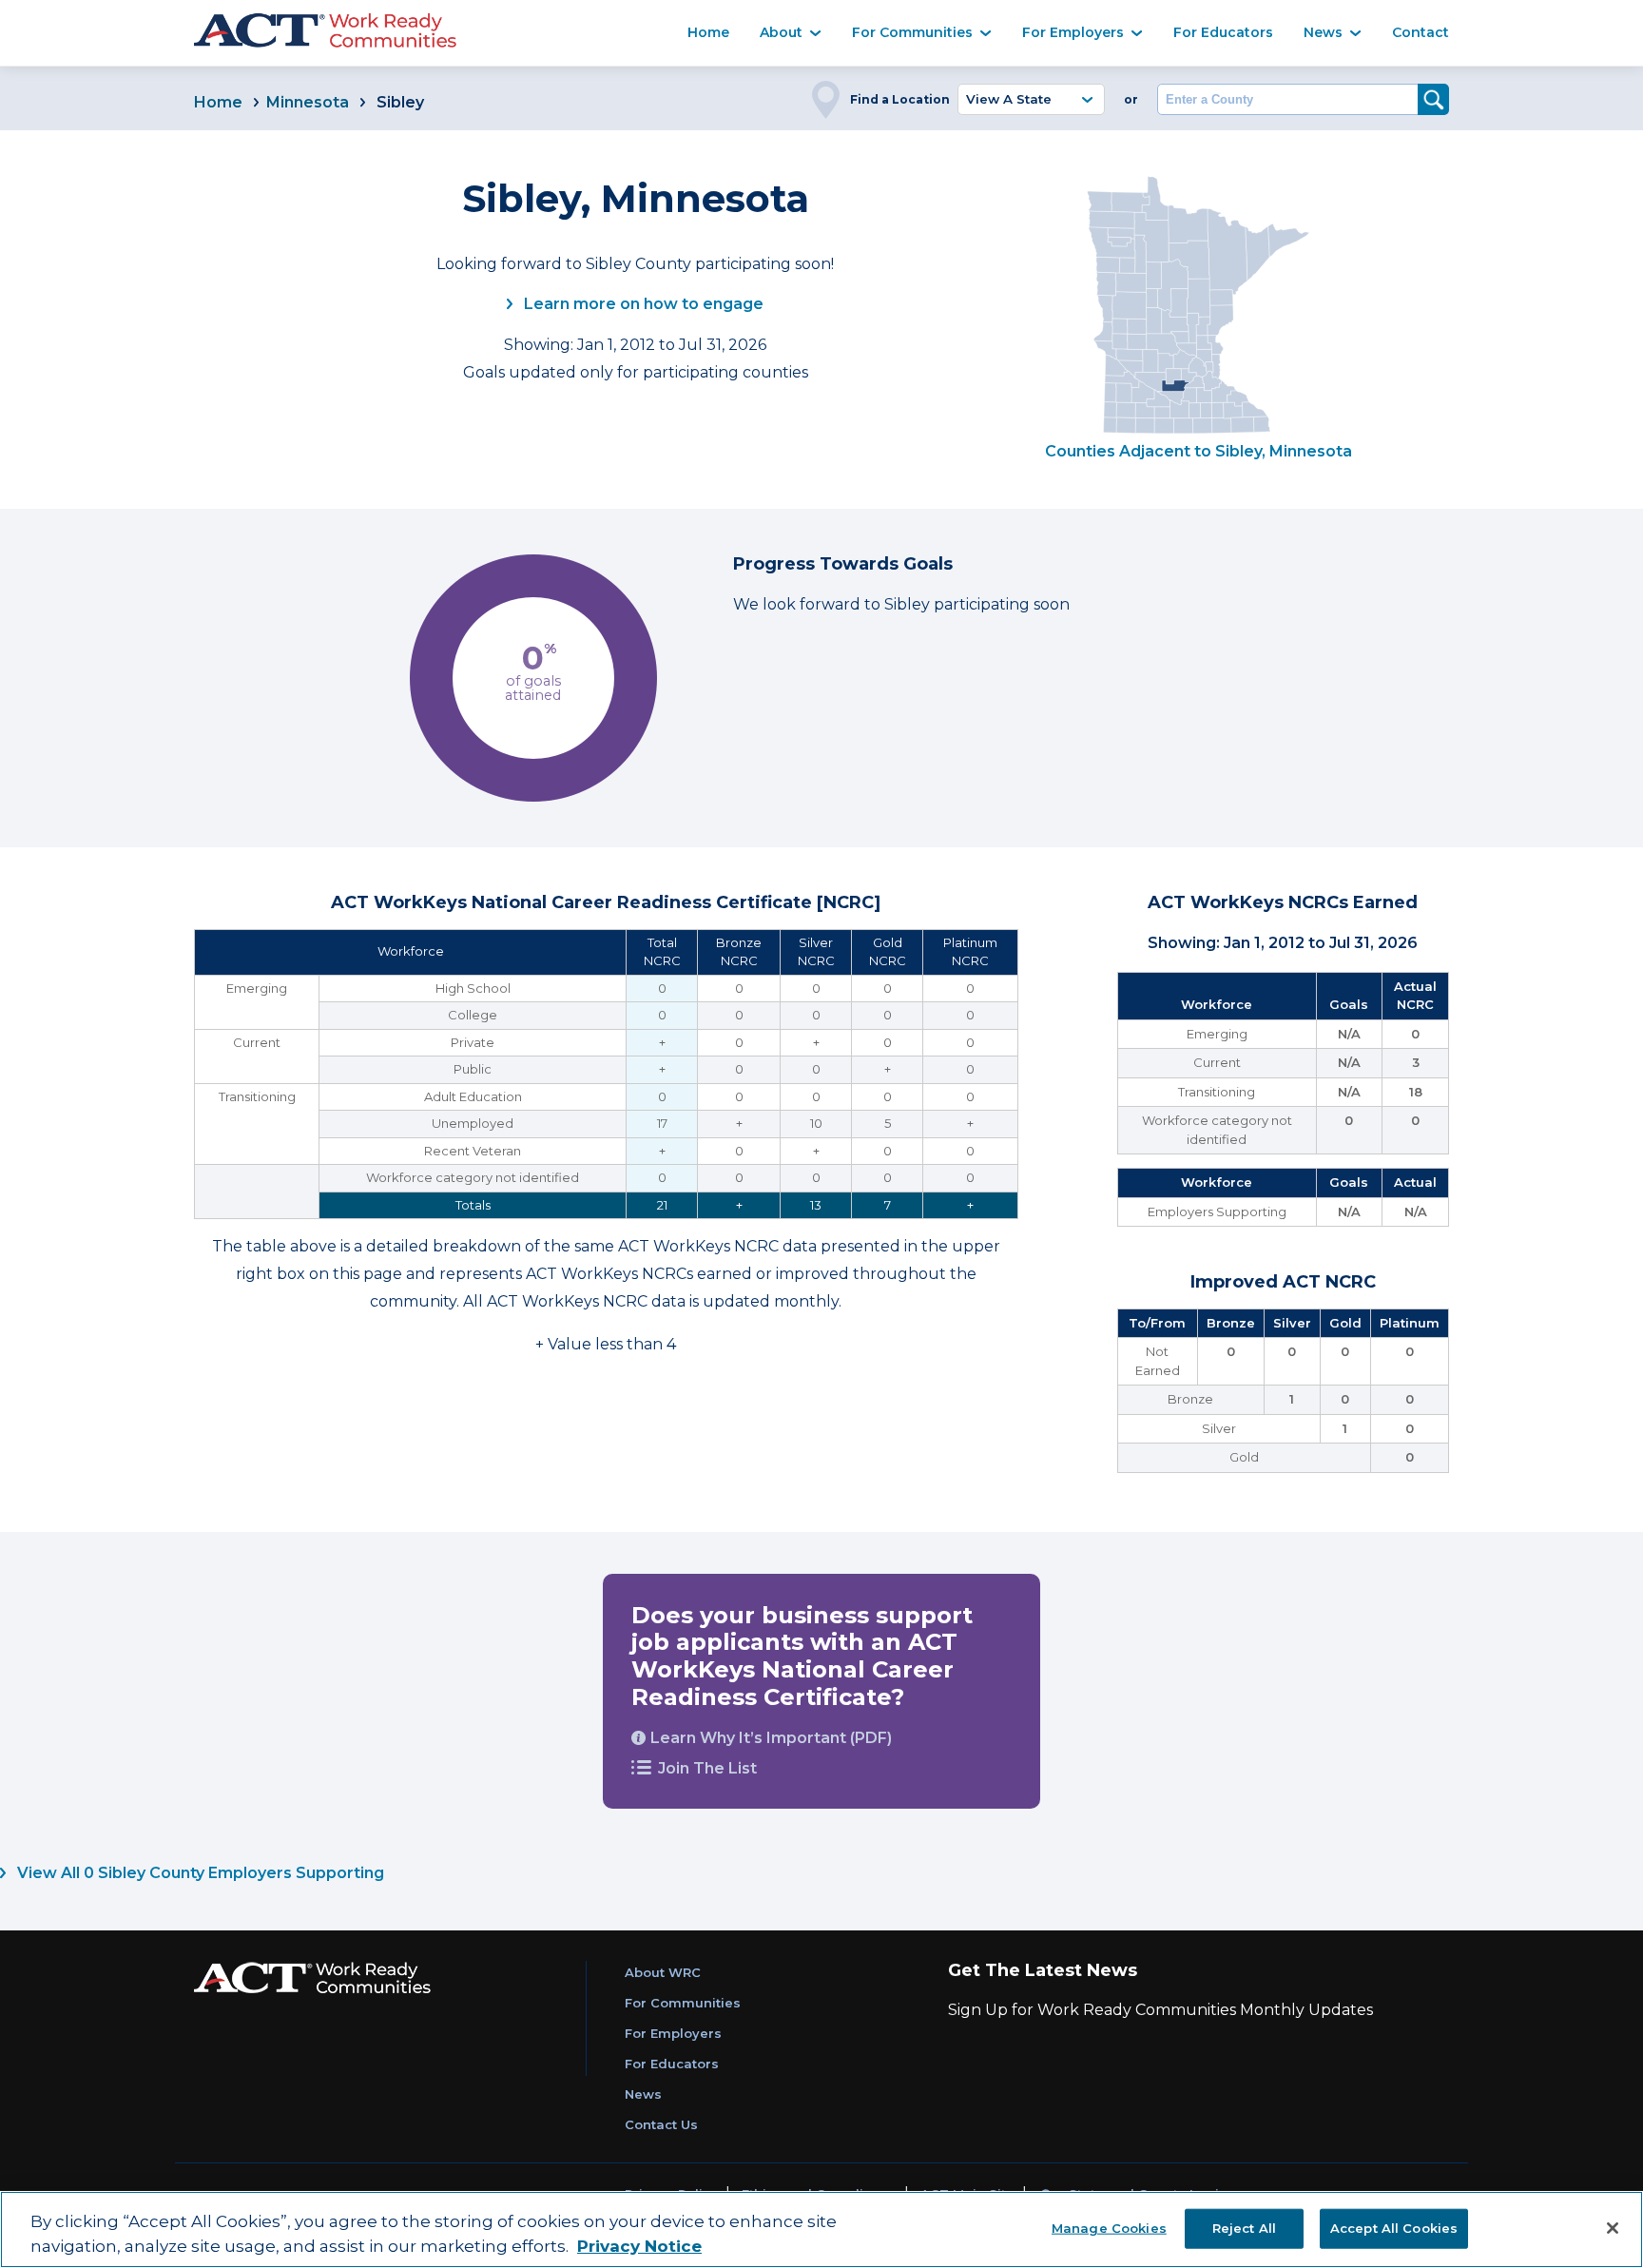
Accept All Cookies (1394, 2227)
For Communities (912, 32)
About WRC (663, 1972)
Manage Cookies (1109, 2227)
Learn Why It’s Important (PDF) (771, 1738)
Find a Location (900, 99)
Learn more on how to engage (642, 304)
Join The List (707, 1768)
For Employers (1073, 32)
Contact (1421, 32)
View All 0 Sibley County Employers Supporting (199, 1873)
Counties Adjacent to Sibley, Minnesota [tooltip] (1198, 451)
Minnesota (308, 102)
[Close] (1613, 2228)
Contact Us (661, 2124)
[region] (821, 2229)
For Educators (1223, 32)
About (781, 32)
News (1323, 32)
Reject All (1244, 2227)
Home (708, 32)
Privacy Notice (639, 2246)
